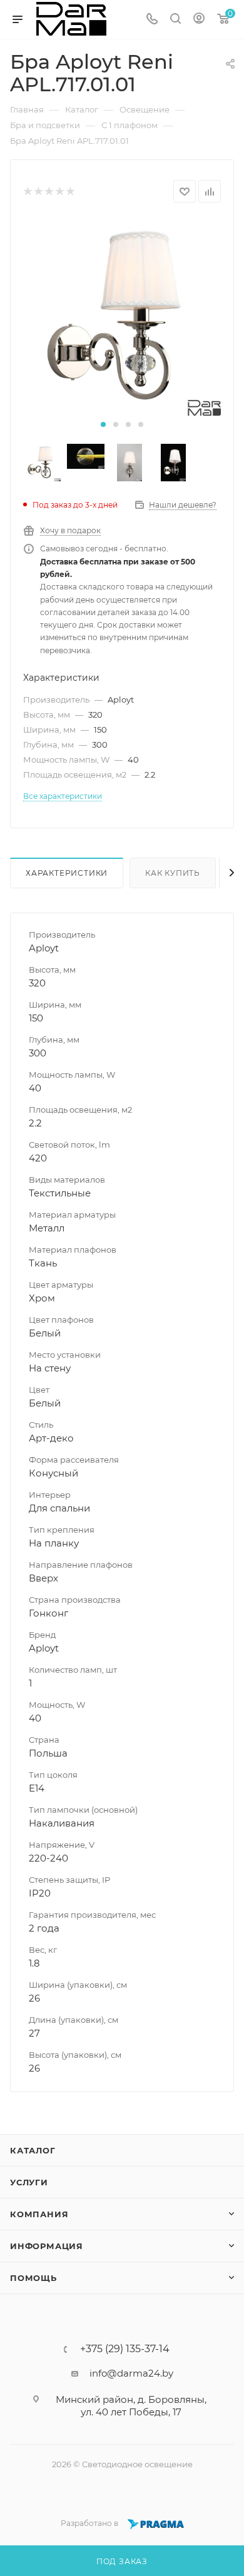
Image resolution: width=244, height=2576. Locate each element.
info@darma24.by (131, 2373)
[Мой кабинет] (199, 20)
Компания (39, 2214)
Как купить (173, 873)
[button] (103, 424)
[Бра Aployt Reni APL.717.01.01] (122, 317)
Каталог (33, 2150)
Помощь (33, 2278)
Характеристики (67, 873)
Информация (47, 2246)
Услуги (29, 2182)
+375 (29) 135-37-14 (125, 2349)
